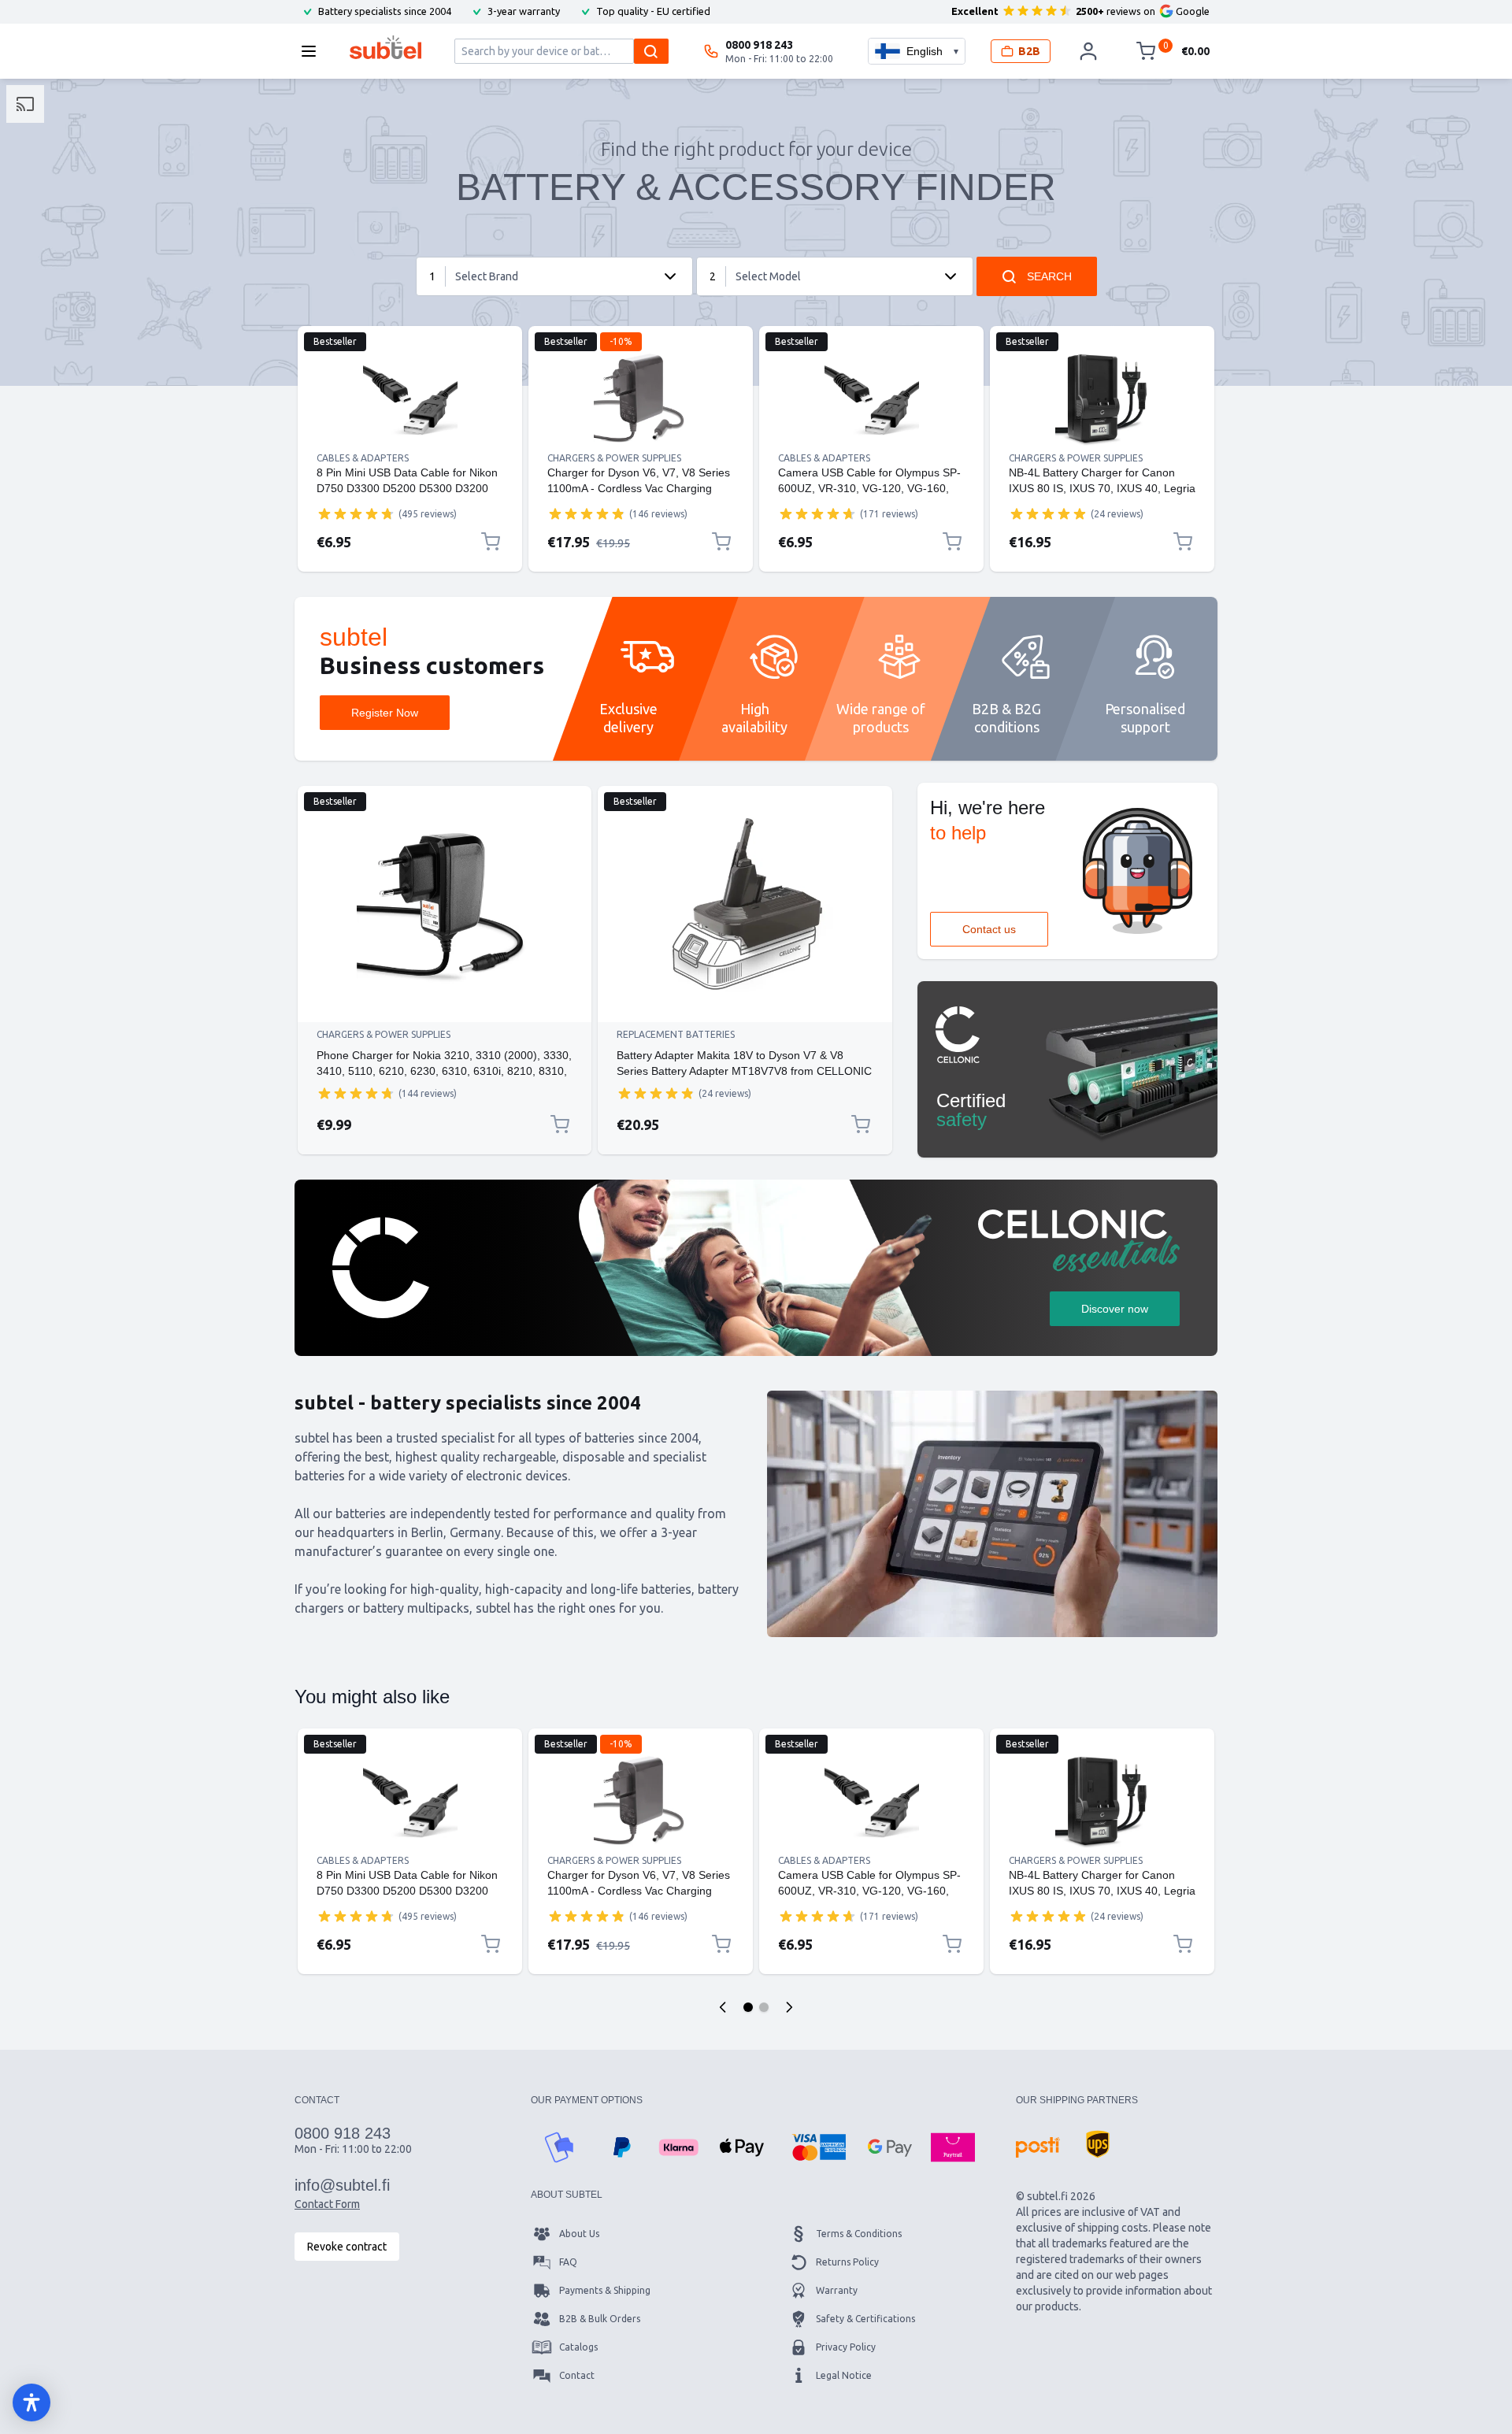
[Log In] (1088, 51)
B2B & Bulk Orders (600, 2319)
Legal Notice (844, 2375)
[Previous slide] (723, 2007)
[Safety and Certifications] (1067, 1069)
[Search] (651, 51)
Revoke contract (347, 2247)
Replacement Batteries (676, 1034)
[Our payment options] (559, 2147)
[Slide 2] (764, 2007)
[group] (356, 513)
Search (1049, 276)
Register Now (385, 713)
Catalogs (578, 2347)
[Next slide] (789, 2007)
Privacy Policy (846, 2347)
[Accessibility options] (31, 2403)
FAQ (568, 2262)
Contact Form (327, 2204)
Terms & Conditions (859, 2234)
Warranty (837, 2290)
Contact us (989, 929)
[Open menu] (313, 51)
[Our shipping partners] (1038, 2147)
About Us (579, 2234)
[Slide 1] (748, 2007)
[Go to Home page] (385, 47)
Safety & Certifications (865, 2319)
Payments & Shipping (605, 2290)
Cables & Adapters (363, 458)
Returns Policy (847, 2262)
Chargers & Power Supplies (614, 458)
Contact (577, 2375)
